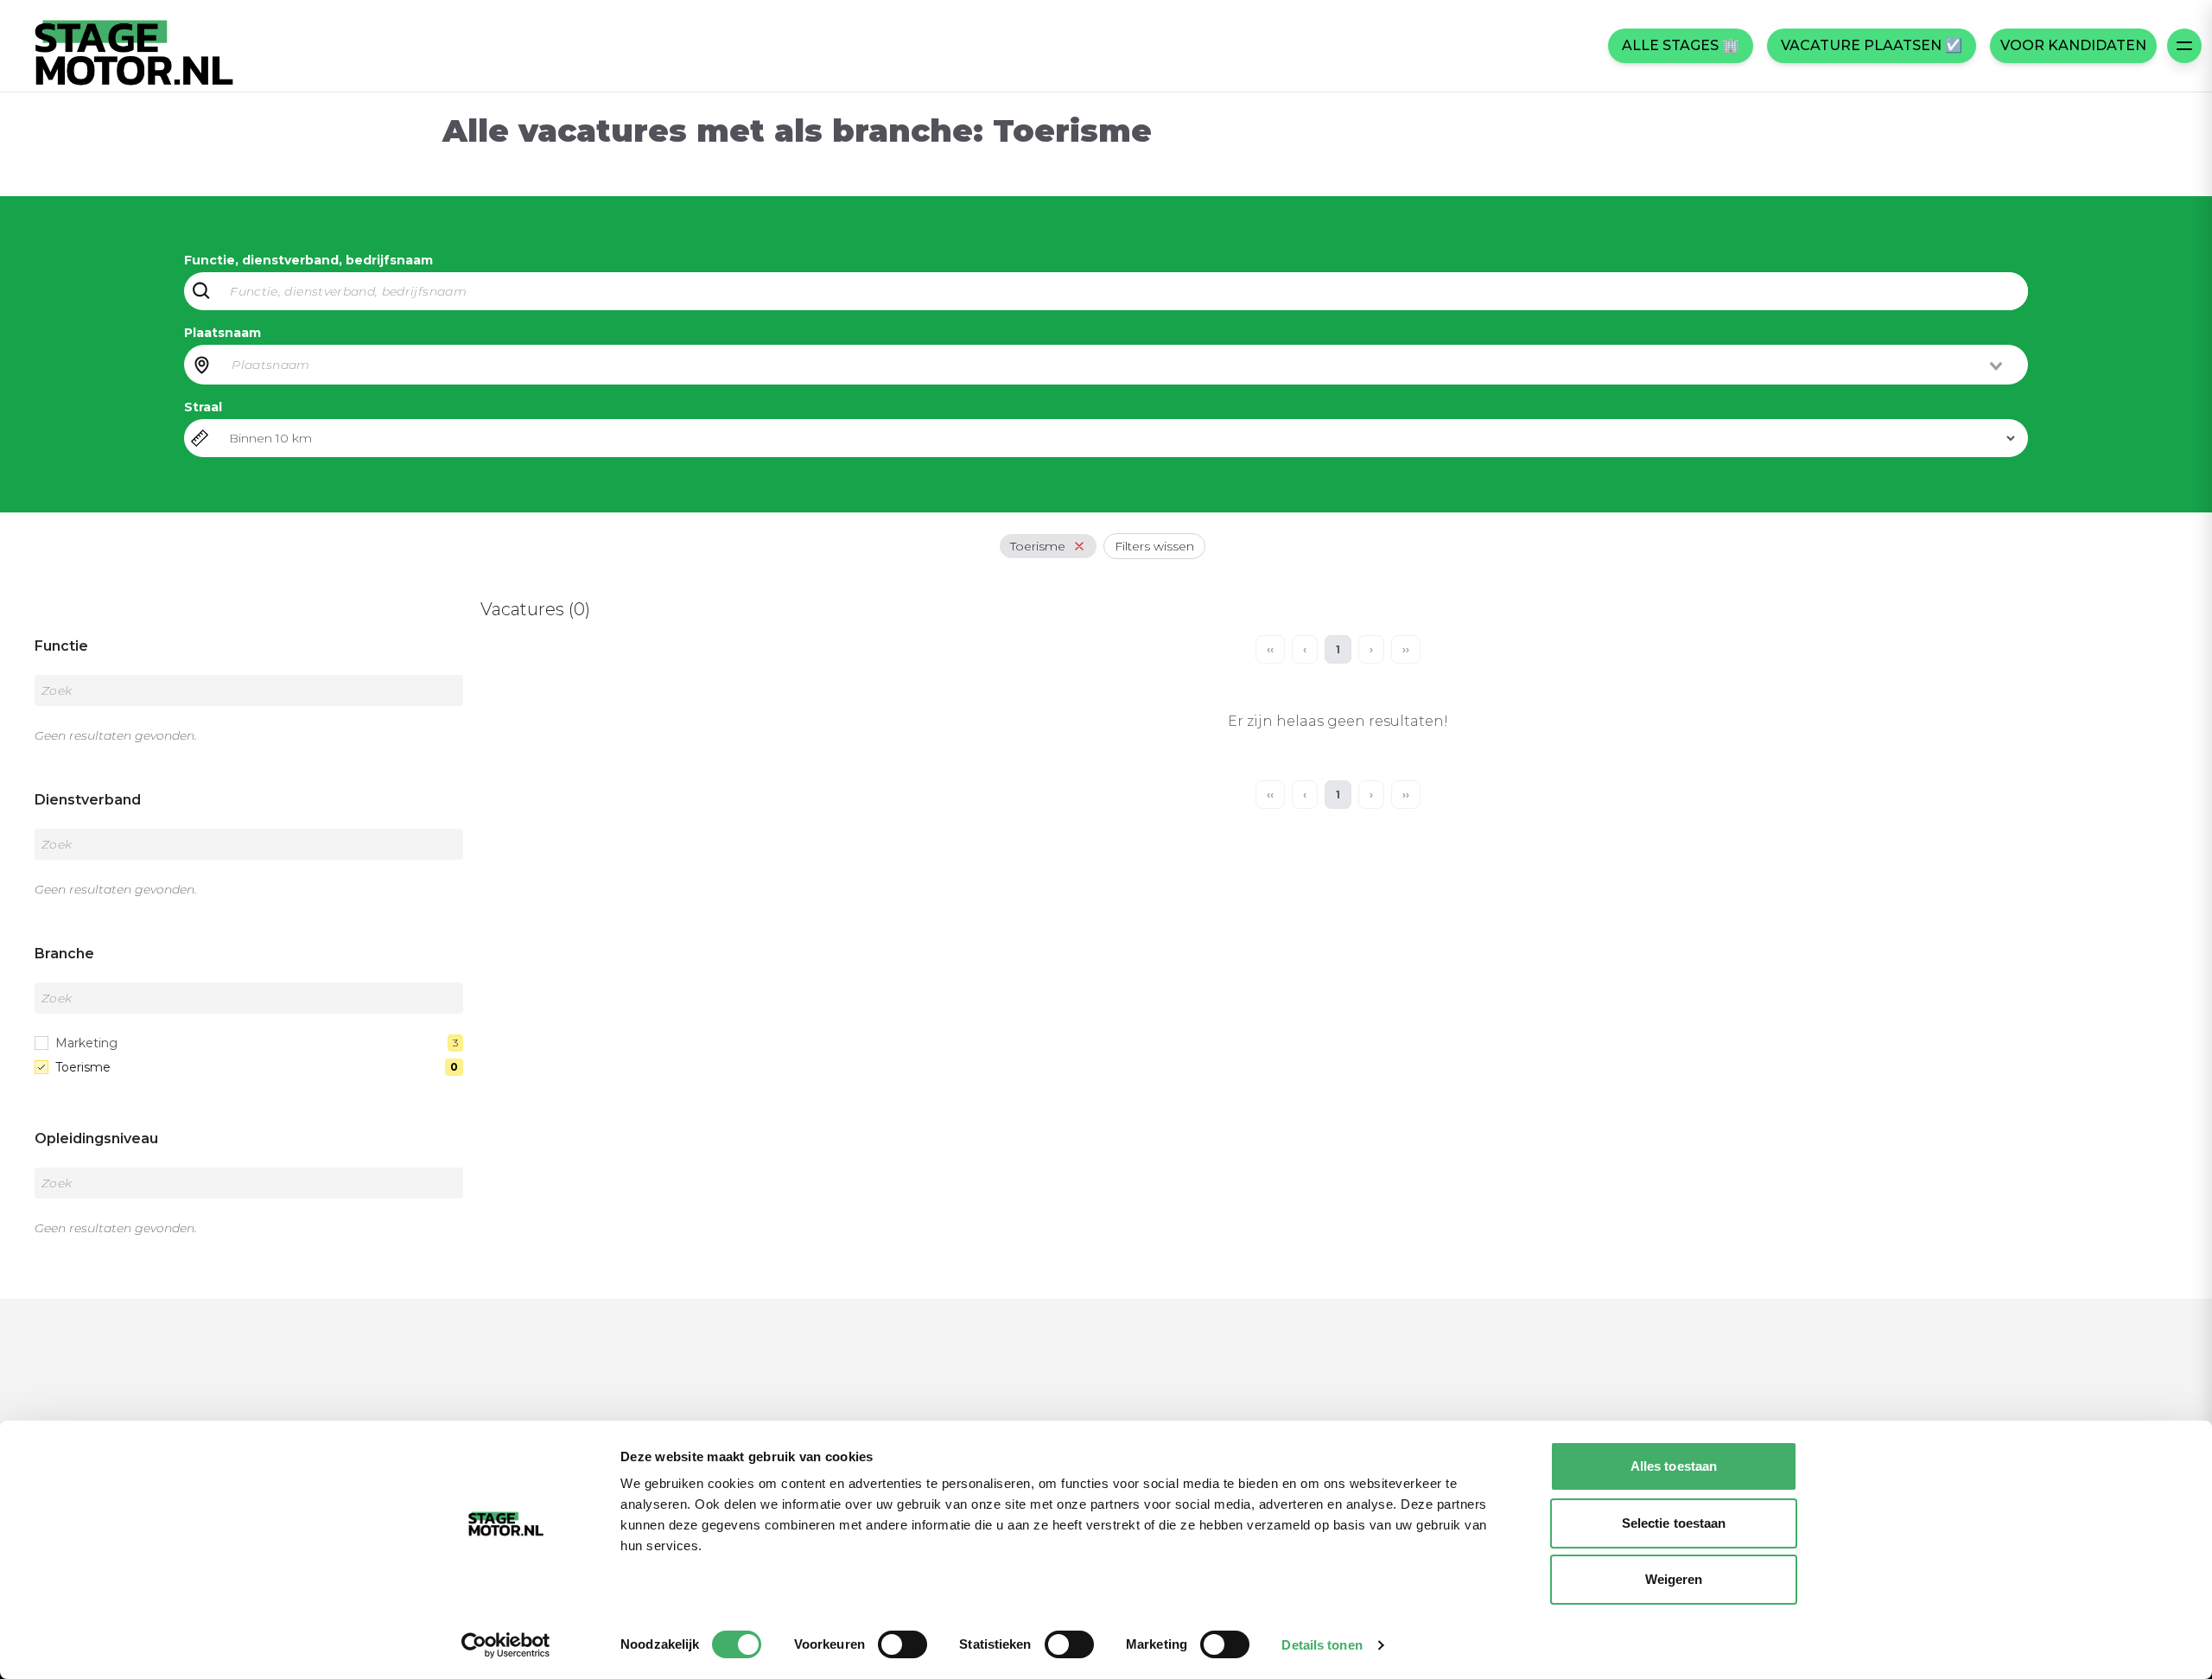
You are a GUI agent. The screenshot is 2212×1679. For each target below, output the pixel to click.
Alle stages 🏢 (1681, 45)
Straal (203, 407)
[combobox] (1118, 365)
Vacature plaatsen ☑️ (1872, 45)
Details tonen (1322, 1645)
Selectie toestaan (1674, 1523)
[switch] (903, 1644)
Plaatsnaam (222, 333)
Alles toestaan (1674, 1466)
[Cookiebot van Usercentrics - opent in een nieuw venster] (506, 1645)
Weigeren (1674, 1579)
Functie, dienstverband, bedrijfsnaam (308, 260)
